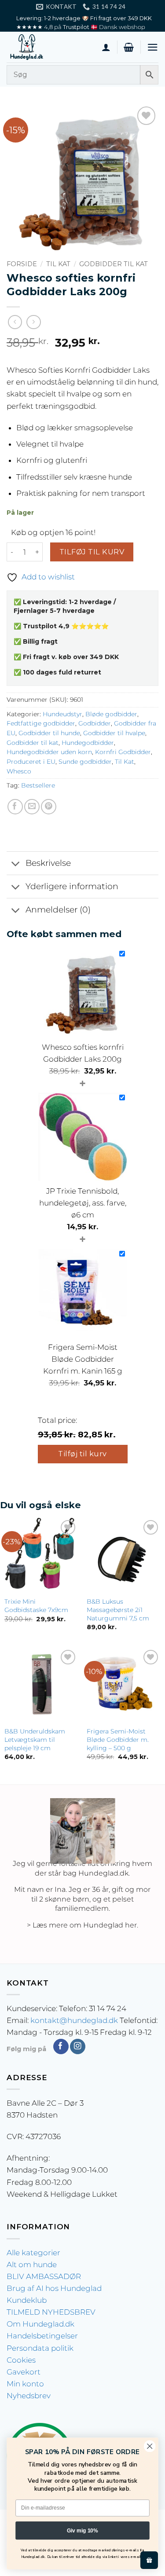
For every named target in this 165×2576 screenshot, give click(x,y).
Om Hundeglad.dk (40, 2324)
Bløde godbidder (111, 714)
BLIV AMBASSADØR (44, 2276)
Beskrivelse (48, 863)
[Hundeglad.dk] (51, 47)
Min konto (25, 2384)
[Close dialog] (150, 2446)
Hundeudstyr (62, 714)
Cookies (21, 2360)
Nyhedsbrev (29, 2396)
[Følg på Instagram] (78, 2047)
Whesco (19, 771)
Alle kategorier (33, 2253)
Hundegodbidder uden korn (49, 752)
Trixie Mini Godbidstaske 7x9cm (36, 1606)
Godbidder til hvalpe (114, 733)
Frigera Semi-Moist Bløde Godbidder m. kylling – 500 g (118, 1739)
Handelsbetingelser (42, 2336)
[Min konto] (106, 47)
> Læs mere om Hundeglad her (82, 1925)
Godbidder (95, 723)
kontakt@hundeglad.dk (74, 2020)
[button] (129, 47)
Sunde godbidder (85, 762)
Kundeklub (27, 2300)
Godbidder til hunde (49, 733)
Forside (22, 264)
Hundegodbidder (88, 743)
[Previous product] (34, 322)
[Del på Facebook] (15, 807)
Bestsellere (38, 785)
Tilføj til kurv (92, 552)
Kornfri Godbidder (123, 752)
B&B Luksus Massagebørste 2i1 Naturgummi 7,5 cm (118, 1610)
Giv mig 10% (82, 2530)
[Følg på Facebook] (61, 2047)
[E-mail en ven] (32, 807)
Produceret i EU (31, 762)
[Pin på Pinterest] (49, 807)
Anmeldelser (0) (58, 910)
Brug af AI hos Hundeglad (54, 2288)
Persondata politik (40, 2348)
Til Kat (58, 264)
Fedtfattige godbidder (41, 723)
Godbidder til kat (114, 264)
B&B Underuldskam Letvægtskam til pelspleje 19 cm (35, 1739)
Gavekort (24, 2372)
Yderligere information (72, 886)
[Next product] (15, 322)
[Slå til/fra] (16, 864)
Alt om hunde (32, 2265)
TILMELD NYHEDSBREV (51, 2312)
